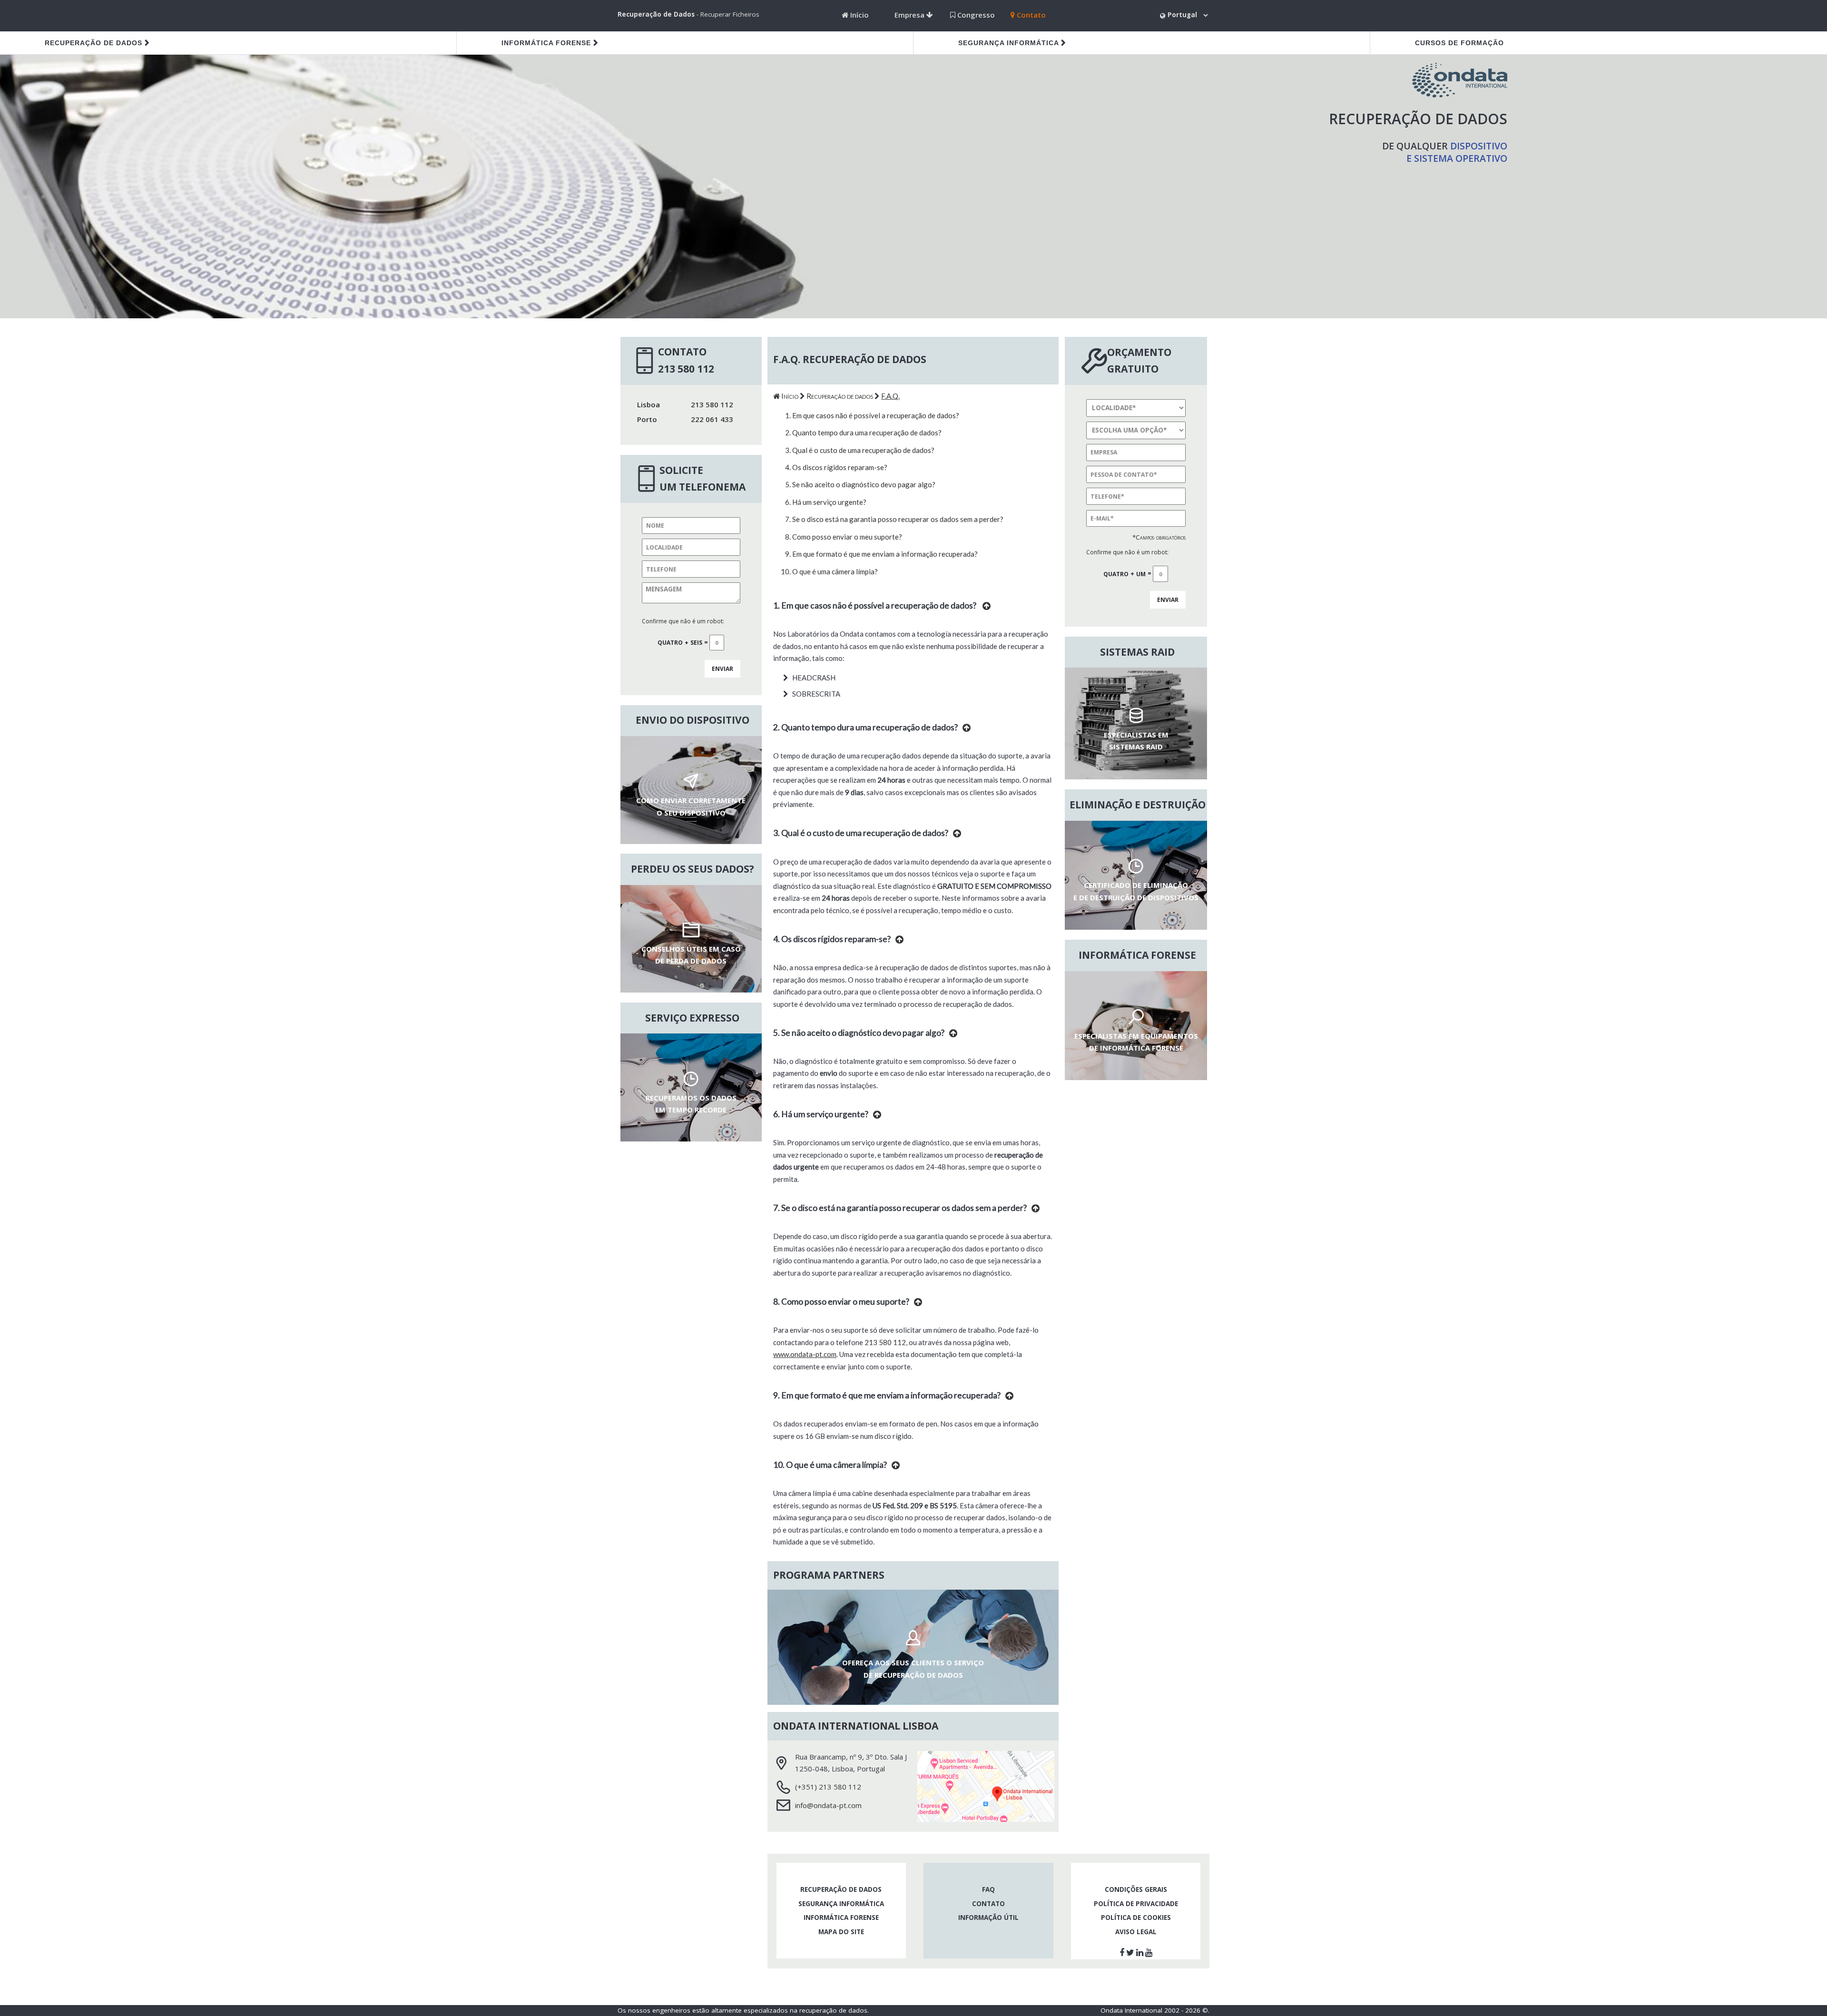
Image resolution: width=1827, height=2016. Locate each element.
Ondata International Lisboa (856, 1726)
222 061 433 (712, 419)
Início (859, 15)
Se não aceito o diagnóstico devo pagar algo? (864, 484)
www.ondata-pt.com (805, 1354)
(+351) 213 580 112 (828, 1787)
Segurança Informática (1010, 43)
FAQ (988, 1889)
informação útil (988, 1918)
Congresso (975, 15)
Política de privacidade (1136, 1904)
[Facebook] (1123, 1952)
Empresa (910, 15)
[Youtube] (1150, 1952)
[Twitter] (1131, 1952)
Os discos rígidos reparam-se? (840, 467)
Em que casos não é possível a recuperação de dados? (876, 415)
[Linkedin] (1141, 1952)
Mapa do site (841, 1932)
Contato (1030, 15)
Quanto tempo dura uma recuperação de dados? (867, 433)
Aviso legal (1136, 1932)
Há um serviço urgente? (829, 502)
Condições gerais (1136, 1889)
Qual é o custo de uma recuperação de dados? (863, 450)
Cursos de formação (1459, 43)
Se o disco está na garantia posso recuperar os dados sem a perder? (898, 519)
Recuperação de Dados (656, 14)
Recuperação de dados (93, 43)
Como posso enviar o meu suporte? (847, 537)
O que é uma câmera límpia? (835, 571)
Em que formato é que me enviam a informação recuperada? (885, 554)
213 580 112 (885, 1342)
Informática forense (546, 43)
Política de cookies (1136, 1918)
